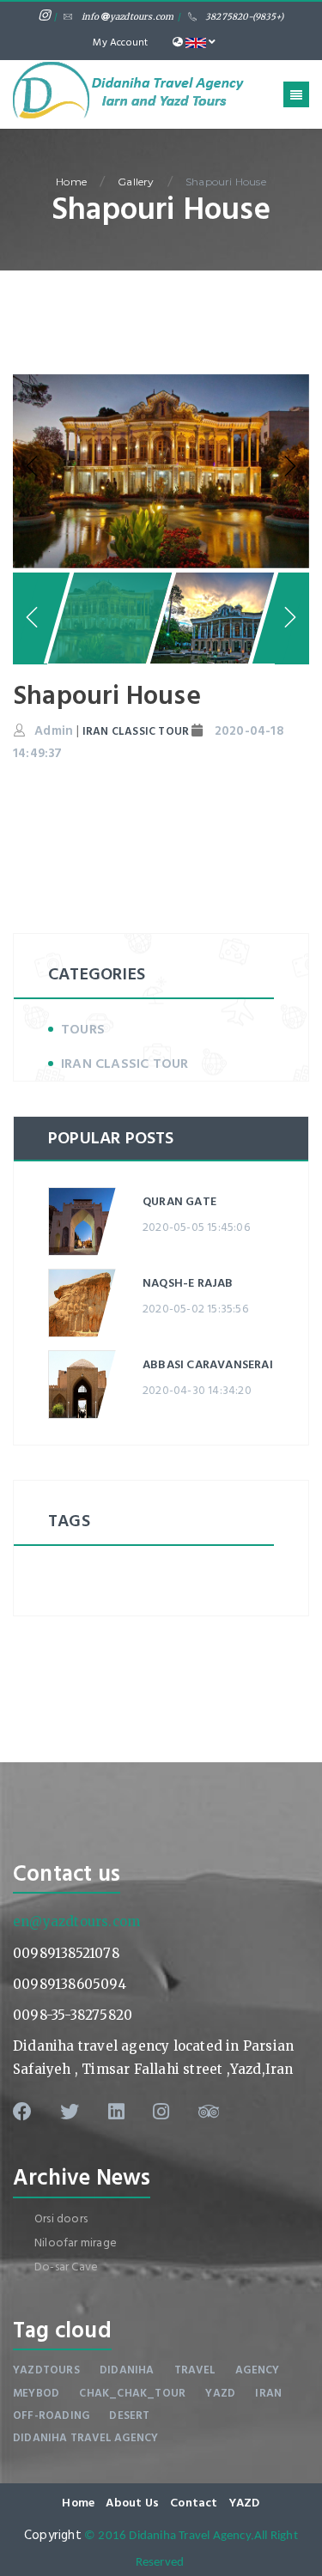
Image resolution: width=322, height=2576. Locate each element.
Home (71, 182)
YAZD (245, 2503)
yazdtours (46, 2370)
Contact (194, 2503)
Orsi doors (61, 2218)
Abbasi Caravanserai (208, 1364)
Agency (257, 2370)
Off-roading (51, 2415)
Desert (129, 2415)
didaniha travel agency (85, 2438)
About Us (132, 2503)
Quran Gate (179, 1201)
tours (83, 1029)
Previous (34, 467)
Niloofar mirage (76, 2243)
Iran (268, 2393)
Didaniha (127, 2370)
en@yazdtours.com (76, 1921)
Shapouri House (226, 182)
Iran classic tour (125, 1064)
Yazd (220, 2393)
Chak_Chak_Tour (132, 2393)
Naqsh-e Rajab (188, 1283)
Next (288, 467)
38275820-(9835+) (244, 17)
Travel (195, 2370)
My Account (120, 42)
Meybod (36, 2393)
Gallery (136, 182)
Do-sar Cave (66, 2267)
